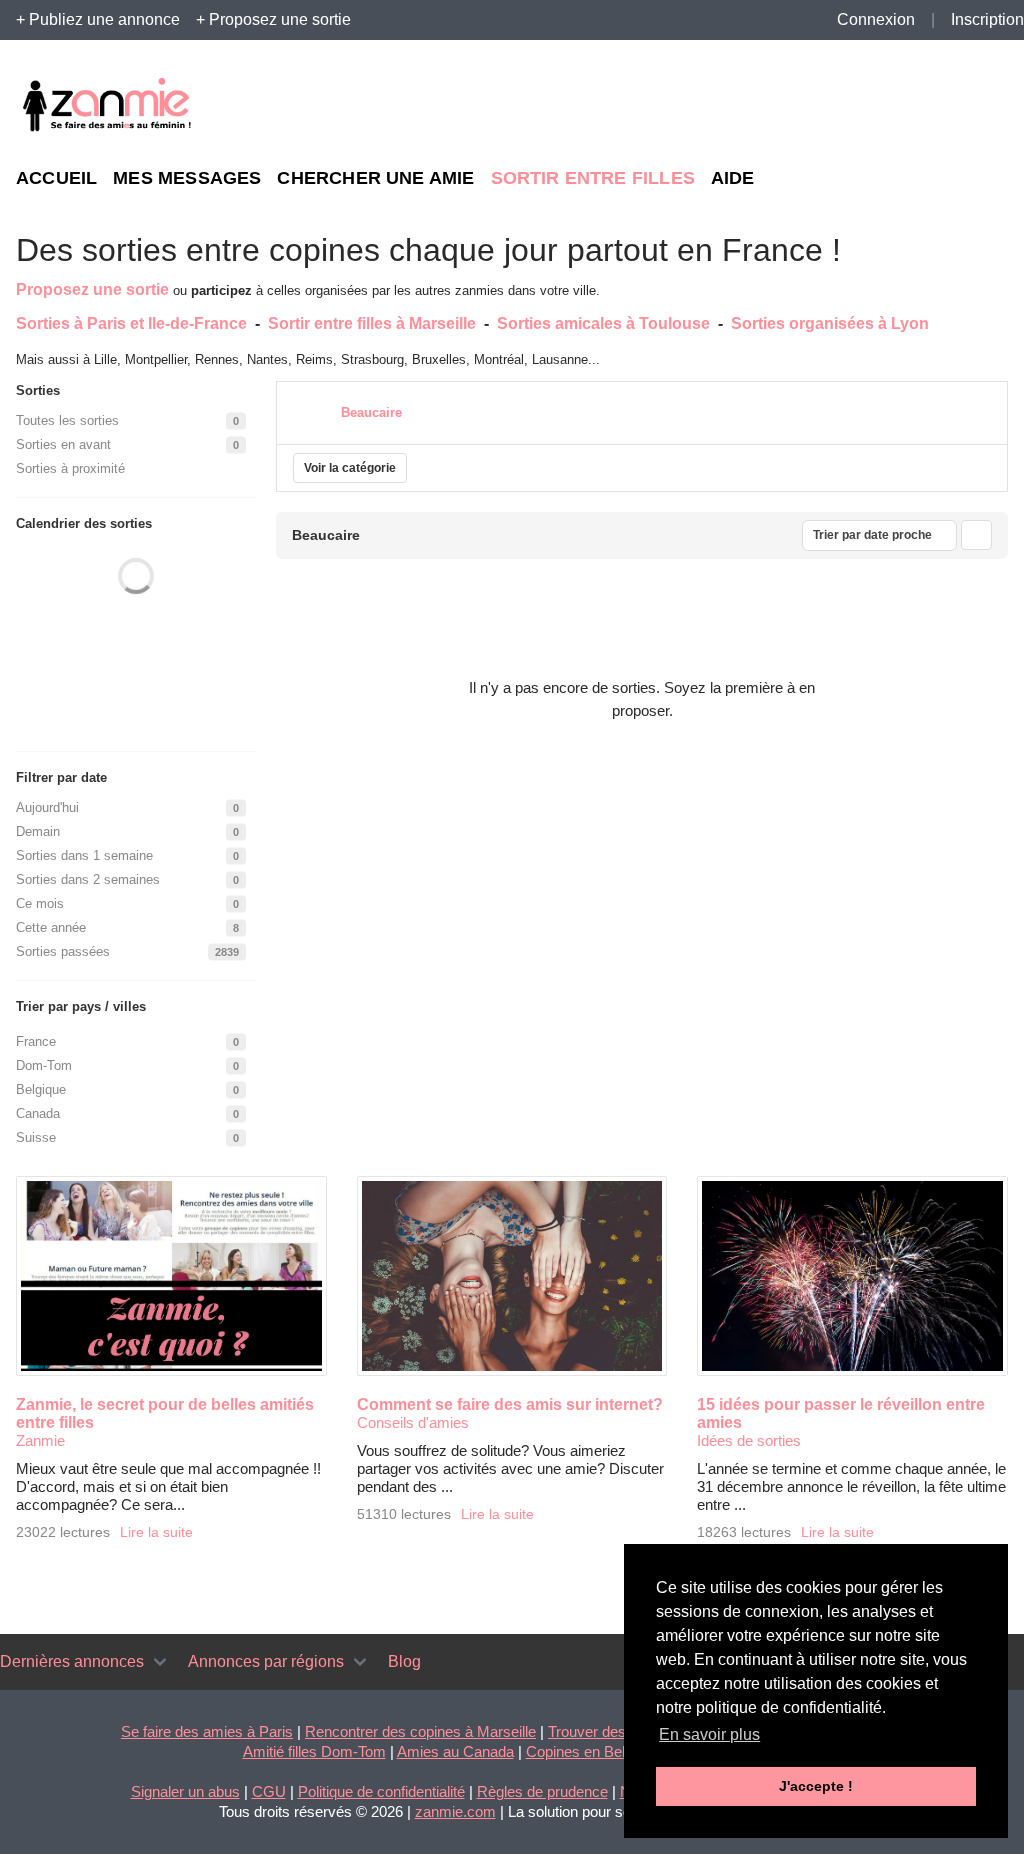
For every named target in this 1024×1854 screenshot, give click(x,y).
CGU (269, 1791)
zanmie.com (455, 1811)
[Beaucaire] (313, 410)
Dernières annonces (72, 1661)
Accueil (56, 178)
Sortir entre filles (593, 178)
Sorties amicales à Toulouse (603, 323)
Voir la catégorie (350, 468)
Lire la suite (156, 1532)
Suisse (36, 1137)
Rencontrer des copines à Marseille (420, 1731)
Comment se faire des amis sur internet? (510, 1404)
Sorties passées (63, 951)
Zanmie (40, 1440)
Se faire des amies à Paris (207, 1731)
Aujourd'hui (47, 807)
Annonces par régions (266, 1661)
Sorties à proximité (70, 468)
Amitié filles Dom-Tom (314, 1751)
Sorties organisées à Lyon (830, 323)
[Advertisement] (824, 106)
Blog (404, 1661)
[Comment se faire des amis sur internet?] (512, 1276)
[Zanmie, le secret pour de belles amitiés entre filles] (171, 1276)
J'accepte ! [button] (816, 1786)
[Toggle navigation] (160, 1662)
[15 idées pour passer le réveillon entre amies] (852, 1276)
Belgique (41, 1089)
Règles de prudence (542, 1791)
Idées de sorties (749, 1440)
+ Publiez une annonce (98, 19)
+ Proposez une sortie (273, 19)
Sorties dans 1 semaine (84, 855)
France (36, 1041)
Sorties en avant (63, 444)
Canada (38, 1113)
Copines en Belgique (593, 1751)
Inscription (987, 19)
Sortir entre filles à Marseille (372, 323)
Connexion (876, 19)
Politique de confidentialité (381, 1791)
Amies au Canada (455, 1751)
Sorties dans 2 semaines (88, 879)
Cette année (51, 927)
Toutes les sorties (67, 420)
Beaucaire (371, 412)
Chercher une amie (375, 178)
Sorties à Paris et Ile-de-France (131, 323)
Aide (733, 178)
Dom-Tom (44, 1065)
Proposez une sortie (92, 289)
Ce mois (40, 903)
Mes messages (187, 178)
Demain (38, 831)
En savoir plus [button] (709, 1734)
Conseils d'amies (413, 1422)
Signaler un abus (185, 1791)
